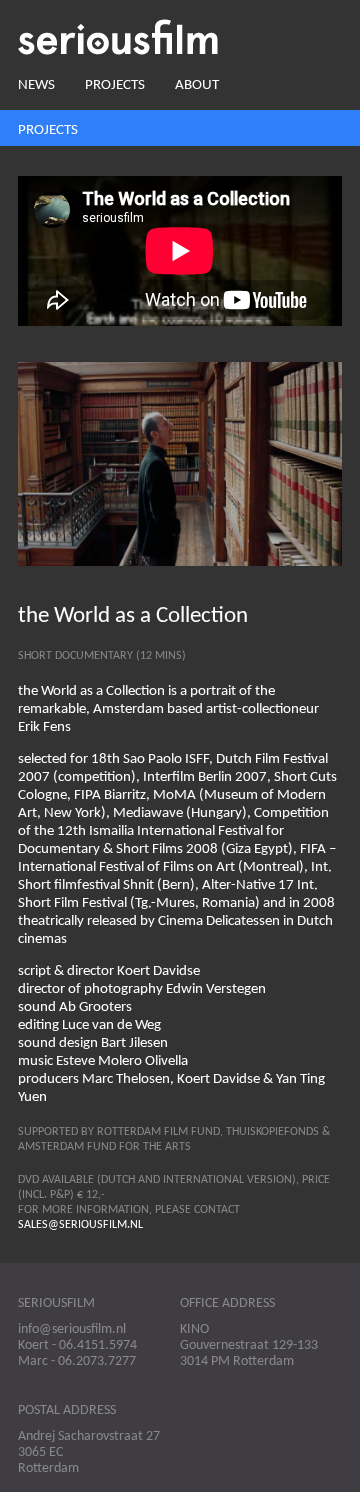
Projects (115, 85)
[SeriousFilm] (180, 37)
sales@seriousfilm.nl (80, 1225)
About (197, 85)
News (36, 85)
